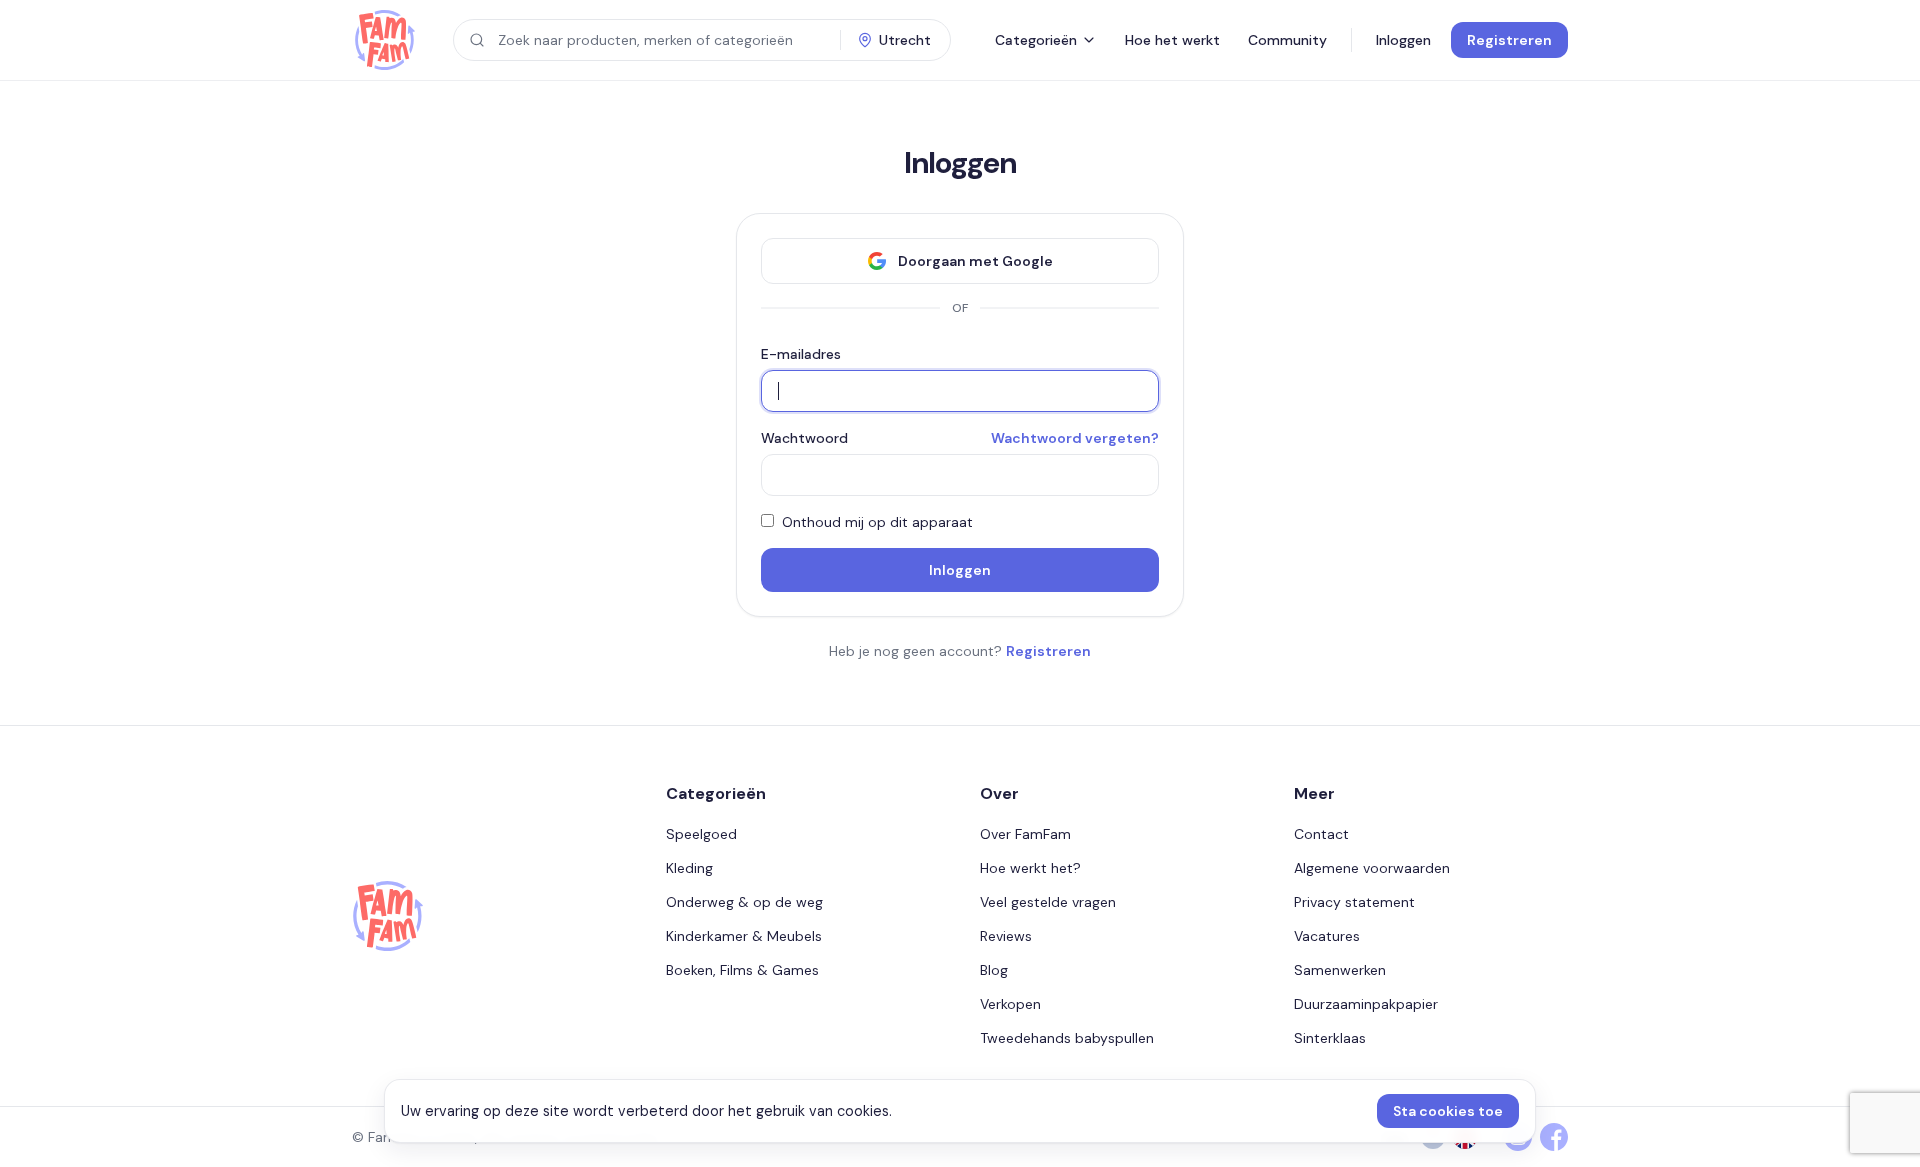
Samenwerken (1340, 970)
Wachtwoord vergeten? (1075, 438)
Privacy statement (1354, 902)
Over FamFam (1025, 834)
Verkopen (1010, 1004)
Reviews (1006, 936)
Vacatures (1327, 936)
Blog (994, 970)
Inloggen (1403, 40)
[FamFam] (384, 40)
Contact (1321, 834)
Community (1287, 40)
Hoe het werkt (1172, 40)
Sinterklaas (1330, 1038)
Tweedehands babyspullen (1067, 1038)
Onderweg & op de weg (744, 902)
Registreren (1509, 40)
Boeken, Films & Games (742, 970)
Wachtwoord (804, 438)
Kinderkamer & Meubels (744, 936)
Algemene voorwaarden (1372, 868)
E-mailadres (801, 354)
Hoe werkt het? (1030, 868)
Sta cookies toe (1448, 1111)
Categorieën (1036, 40)
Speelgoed (701, 834)
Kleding (689, 868)
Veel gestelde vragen (1048, 902)
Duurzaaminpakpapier (1366, 1004)
